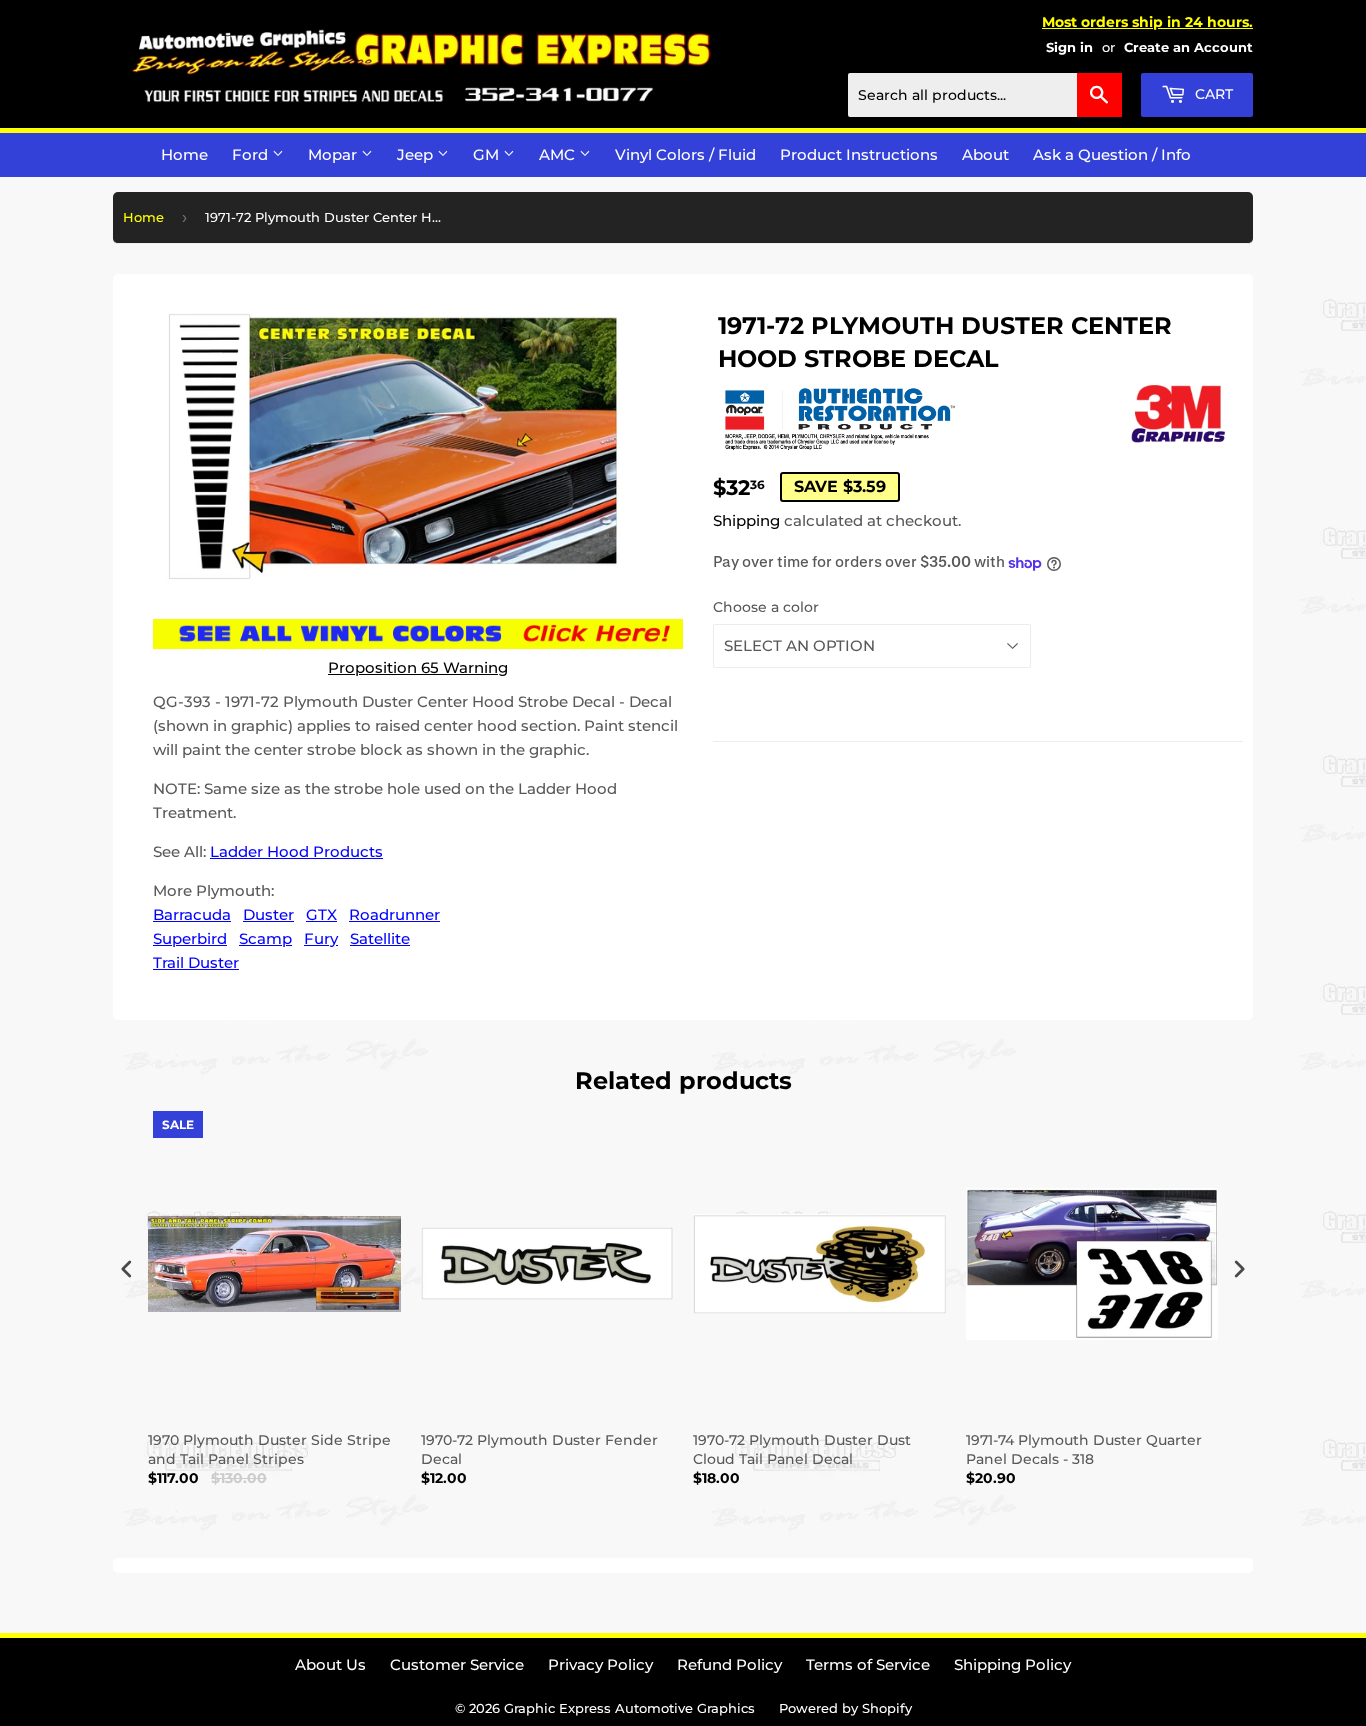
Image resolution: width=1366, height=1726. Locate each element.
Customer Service (457, 1664)
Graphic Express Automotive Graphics (629, 1708)
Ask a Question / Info (1112, 154)
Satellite (380, 938)
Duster (268, 914)
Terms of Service (868, 1664)
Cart (1212, 94)
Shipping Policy (1012, 1664)
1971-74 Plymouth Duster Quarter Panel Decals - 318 (1084, 1449)
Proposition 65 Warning (418, 667)
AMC (559, 154)
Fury (321, 938)
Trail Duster (196, 962)
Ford (252, 154)
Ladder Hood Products (296, 851)
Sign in (1069, 47)
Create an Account (1188, 47)
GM (488, 154)
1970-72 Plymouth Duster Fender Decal (539, 1449)
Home (184, 154)
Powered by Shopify (845, 1708)
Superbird (190, 938)
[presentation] (127, 1269)
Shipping (746, 520)
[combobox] (985, 95)
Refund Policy (729, 1664)
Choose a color (766, 607)
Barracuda (192, 914)
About (985, 154)
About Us (330, 1664)
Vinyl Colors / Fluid (685, 154)
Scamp (265, 938)
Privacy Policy (600, 1664)
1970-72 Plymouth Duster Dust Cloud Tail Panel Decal (802, 1449)
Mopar (334, 154)
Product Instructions (859, 154)
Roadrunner (394, 914)
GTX (321, 914)
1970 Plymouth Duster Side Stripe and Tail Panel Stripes (269, 1449)
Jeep (417, 154)
